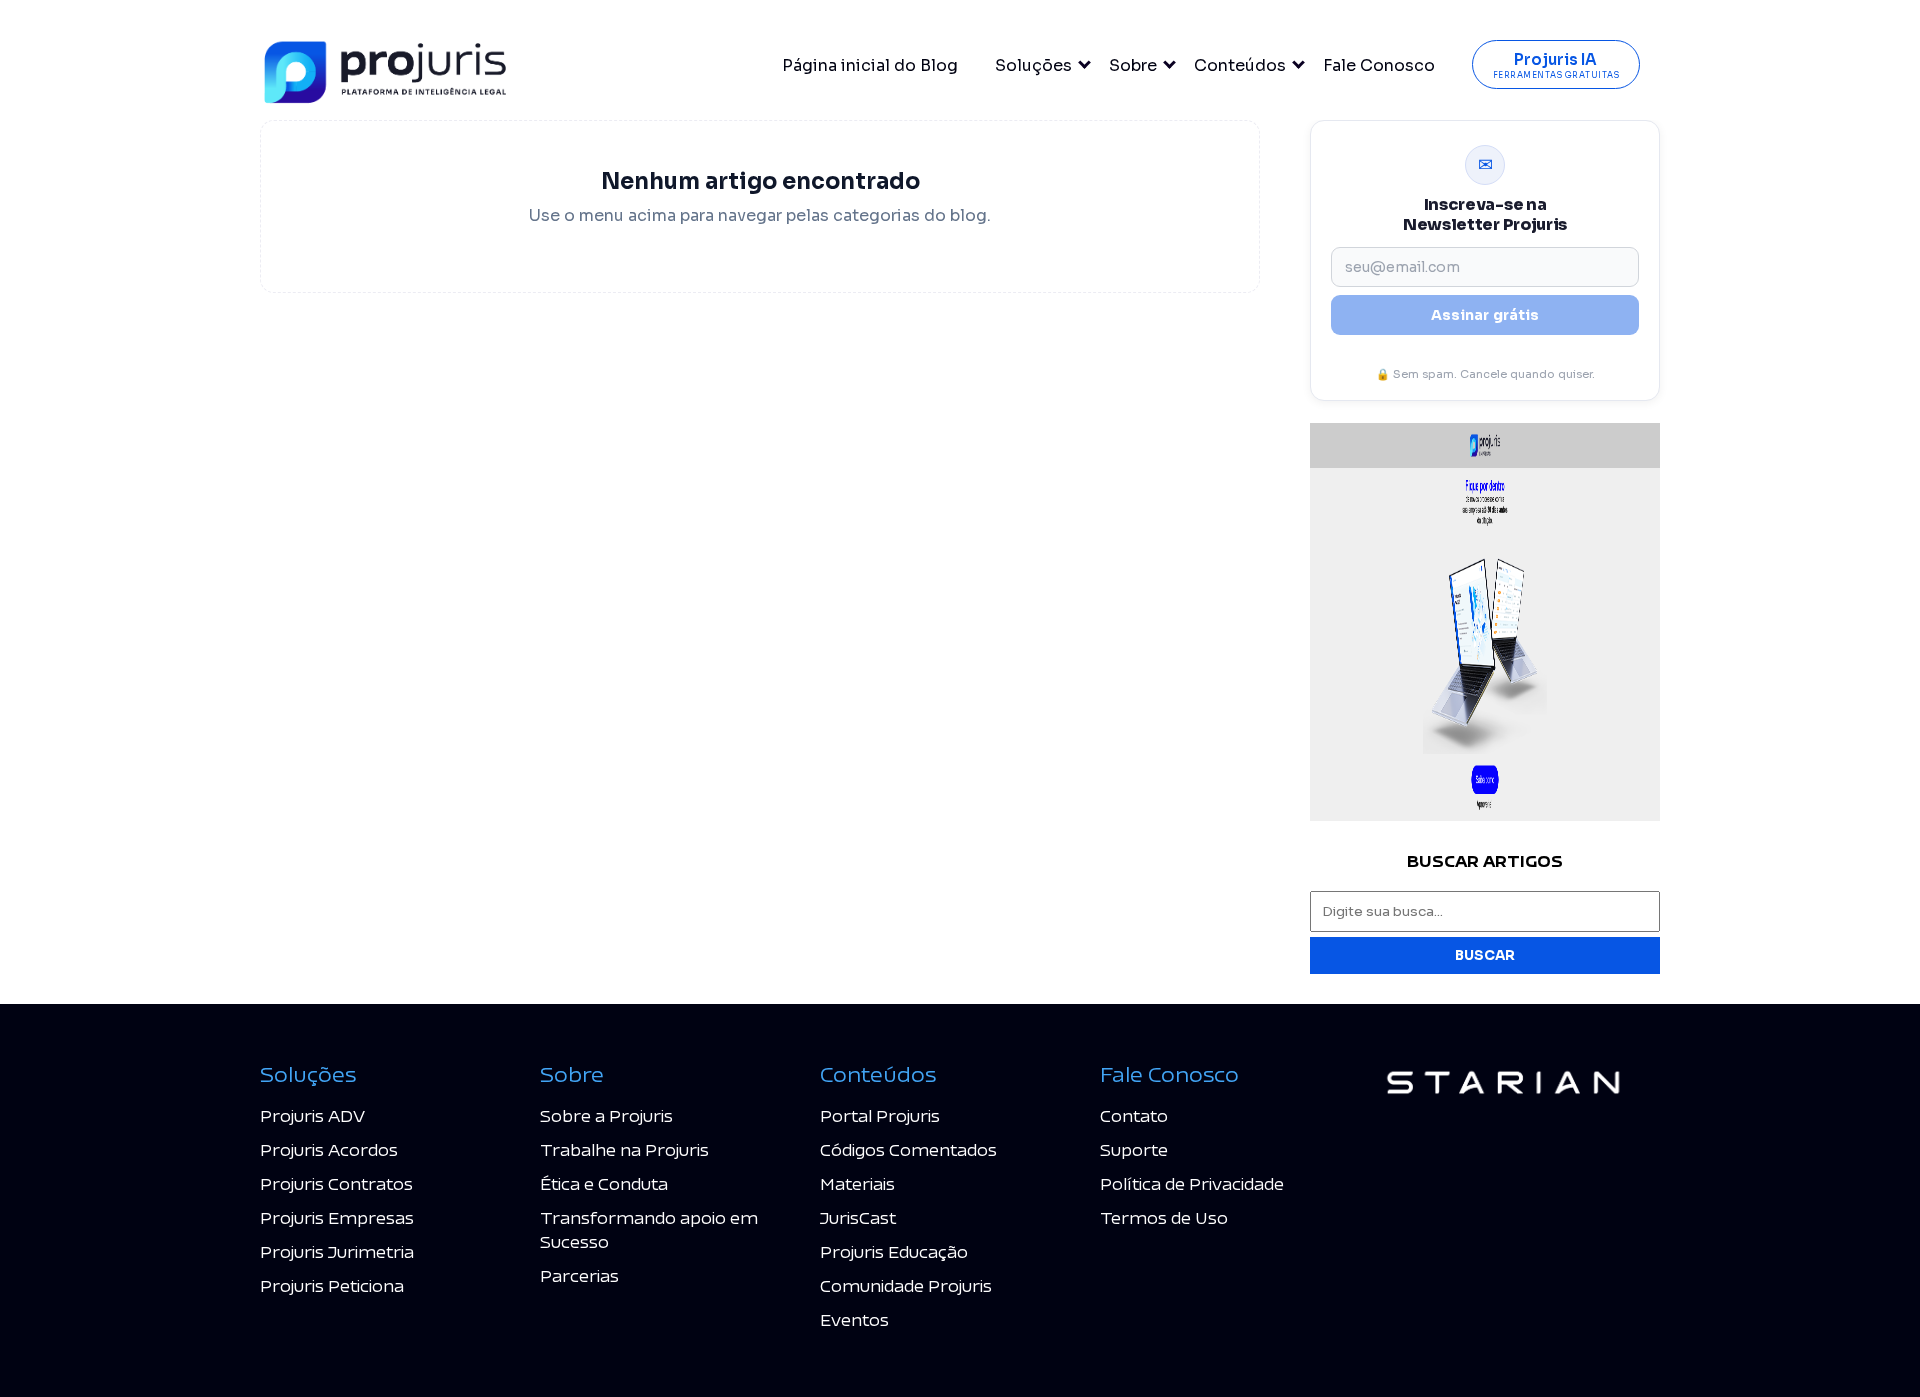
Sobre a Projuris (606, 1115)
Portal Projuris (880, 1115)
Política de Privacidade (1192, 1183)
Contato (1134, 1115)
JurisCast (858, 1217)
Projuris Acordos (329, 1149)
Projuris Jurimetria (337, 1251)
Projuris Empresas (337, 1217)
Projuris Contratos (336, 1183)
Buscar (1485, 955)
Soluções (1033, 65)
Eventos (854, 1319)
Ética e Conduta (604, 1183)
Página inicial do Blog (870, 65)
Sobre (1133, 65)
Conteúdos (1240, 65)
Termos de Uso (1164, 1217)
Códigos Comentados (908, 1149)
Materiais (857, 1183)
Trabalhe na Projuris (624, 1149)
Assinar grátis (1485, 315)
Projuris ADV (312, 1115)
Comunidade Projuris (906, 1285)
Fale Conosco (1379, 65)
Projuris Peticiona (332, 1285)
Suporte (1134, 1149)
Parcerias (579, 1275)
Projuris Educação (894, 1251)
